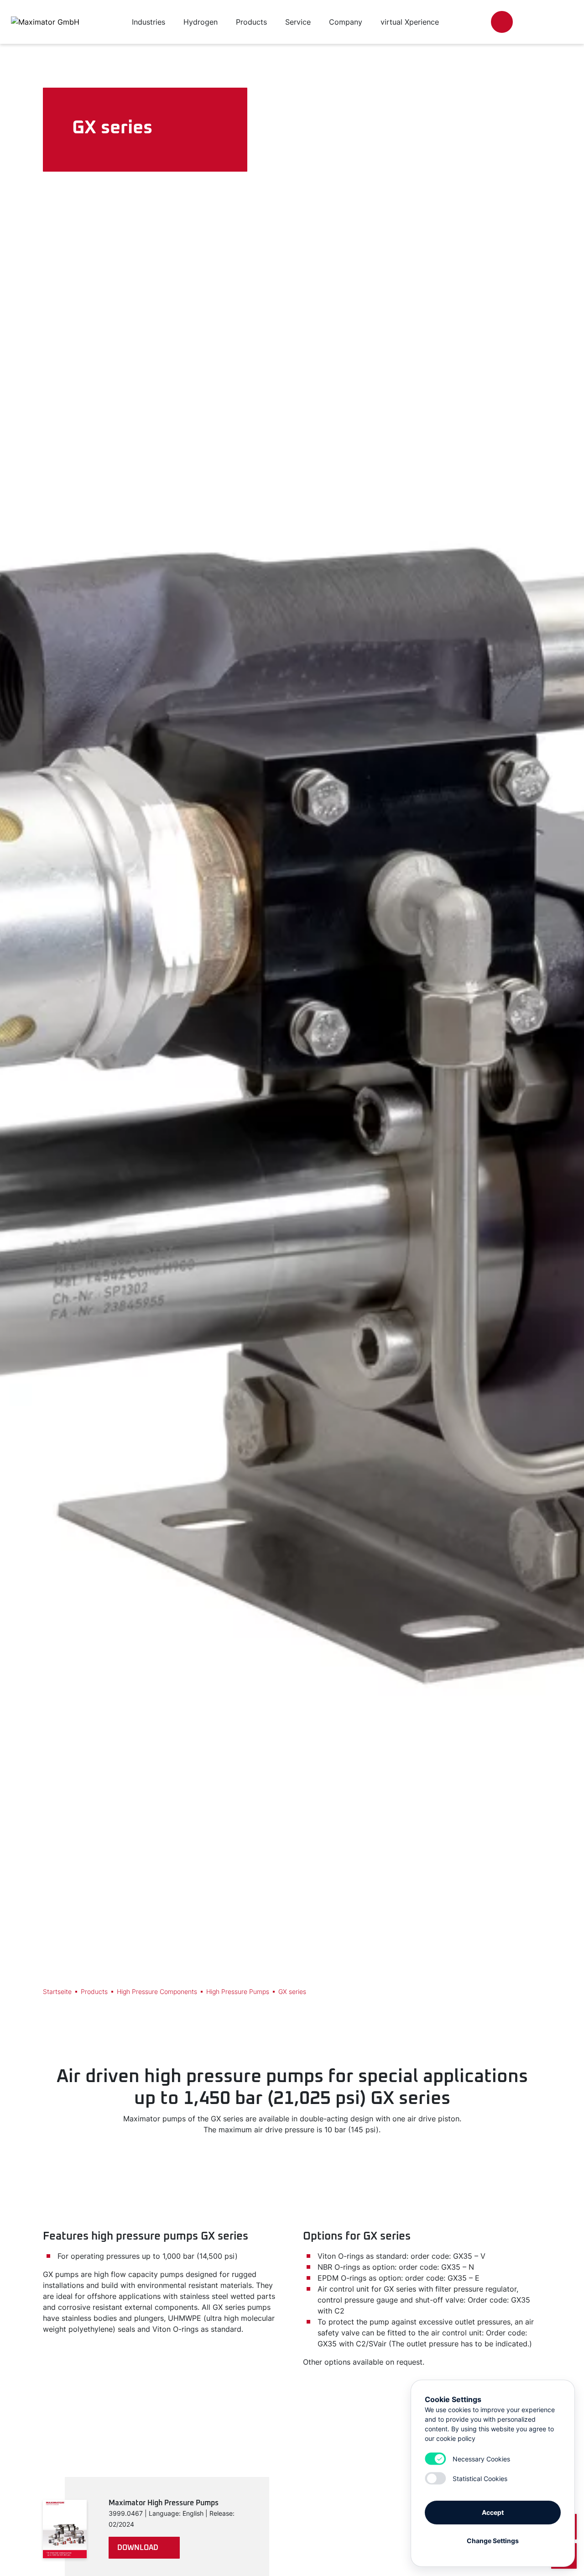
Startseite (57, 1991)
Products (94, 1991)
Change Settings (493, 2541)
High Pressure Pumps (238, 1991)
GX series (292, 1991)
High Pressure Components (157, 1991)
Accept (493, 2512)
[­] (502, 22)
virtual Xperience (410, 22)
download (138, 2548)
